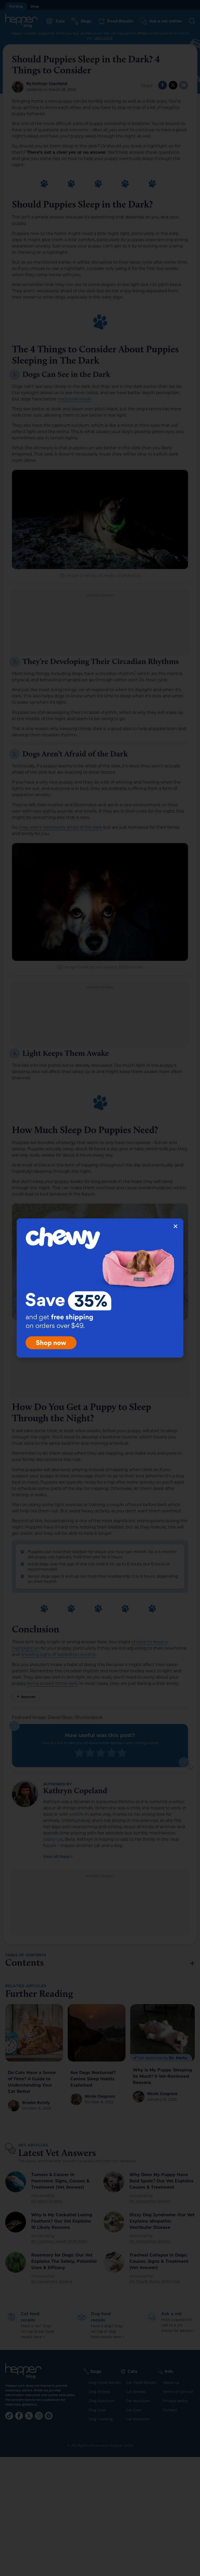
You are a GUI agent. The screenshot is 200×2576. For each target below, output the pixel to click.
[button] (176, 1226)
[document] (100, 1288)
